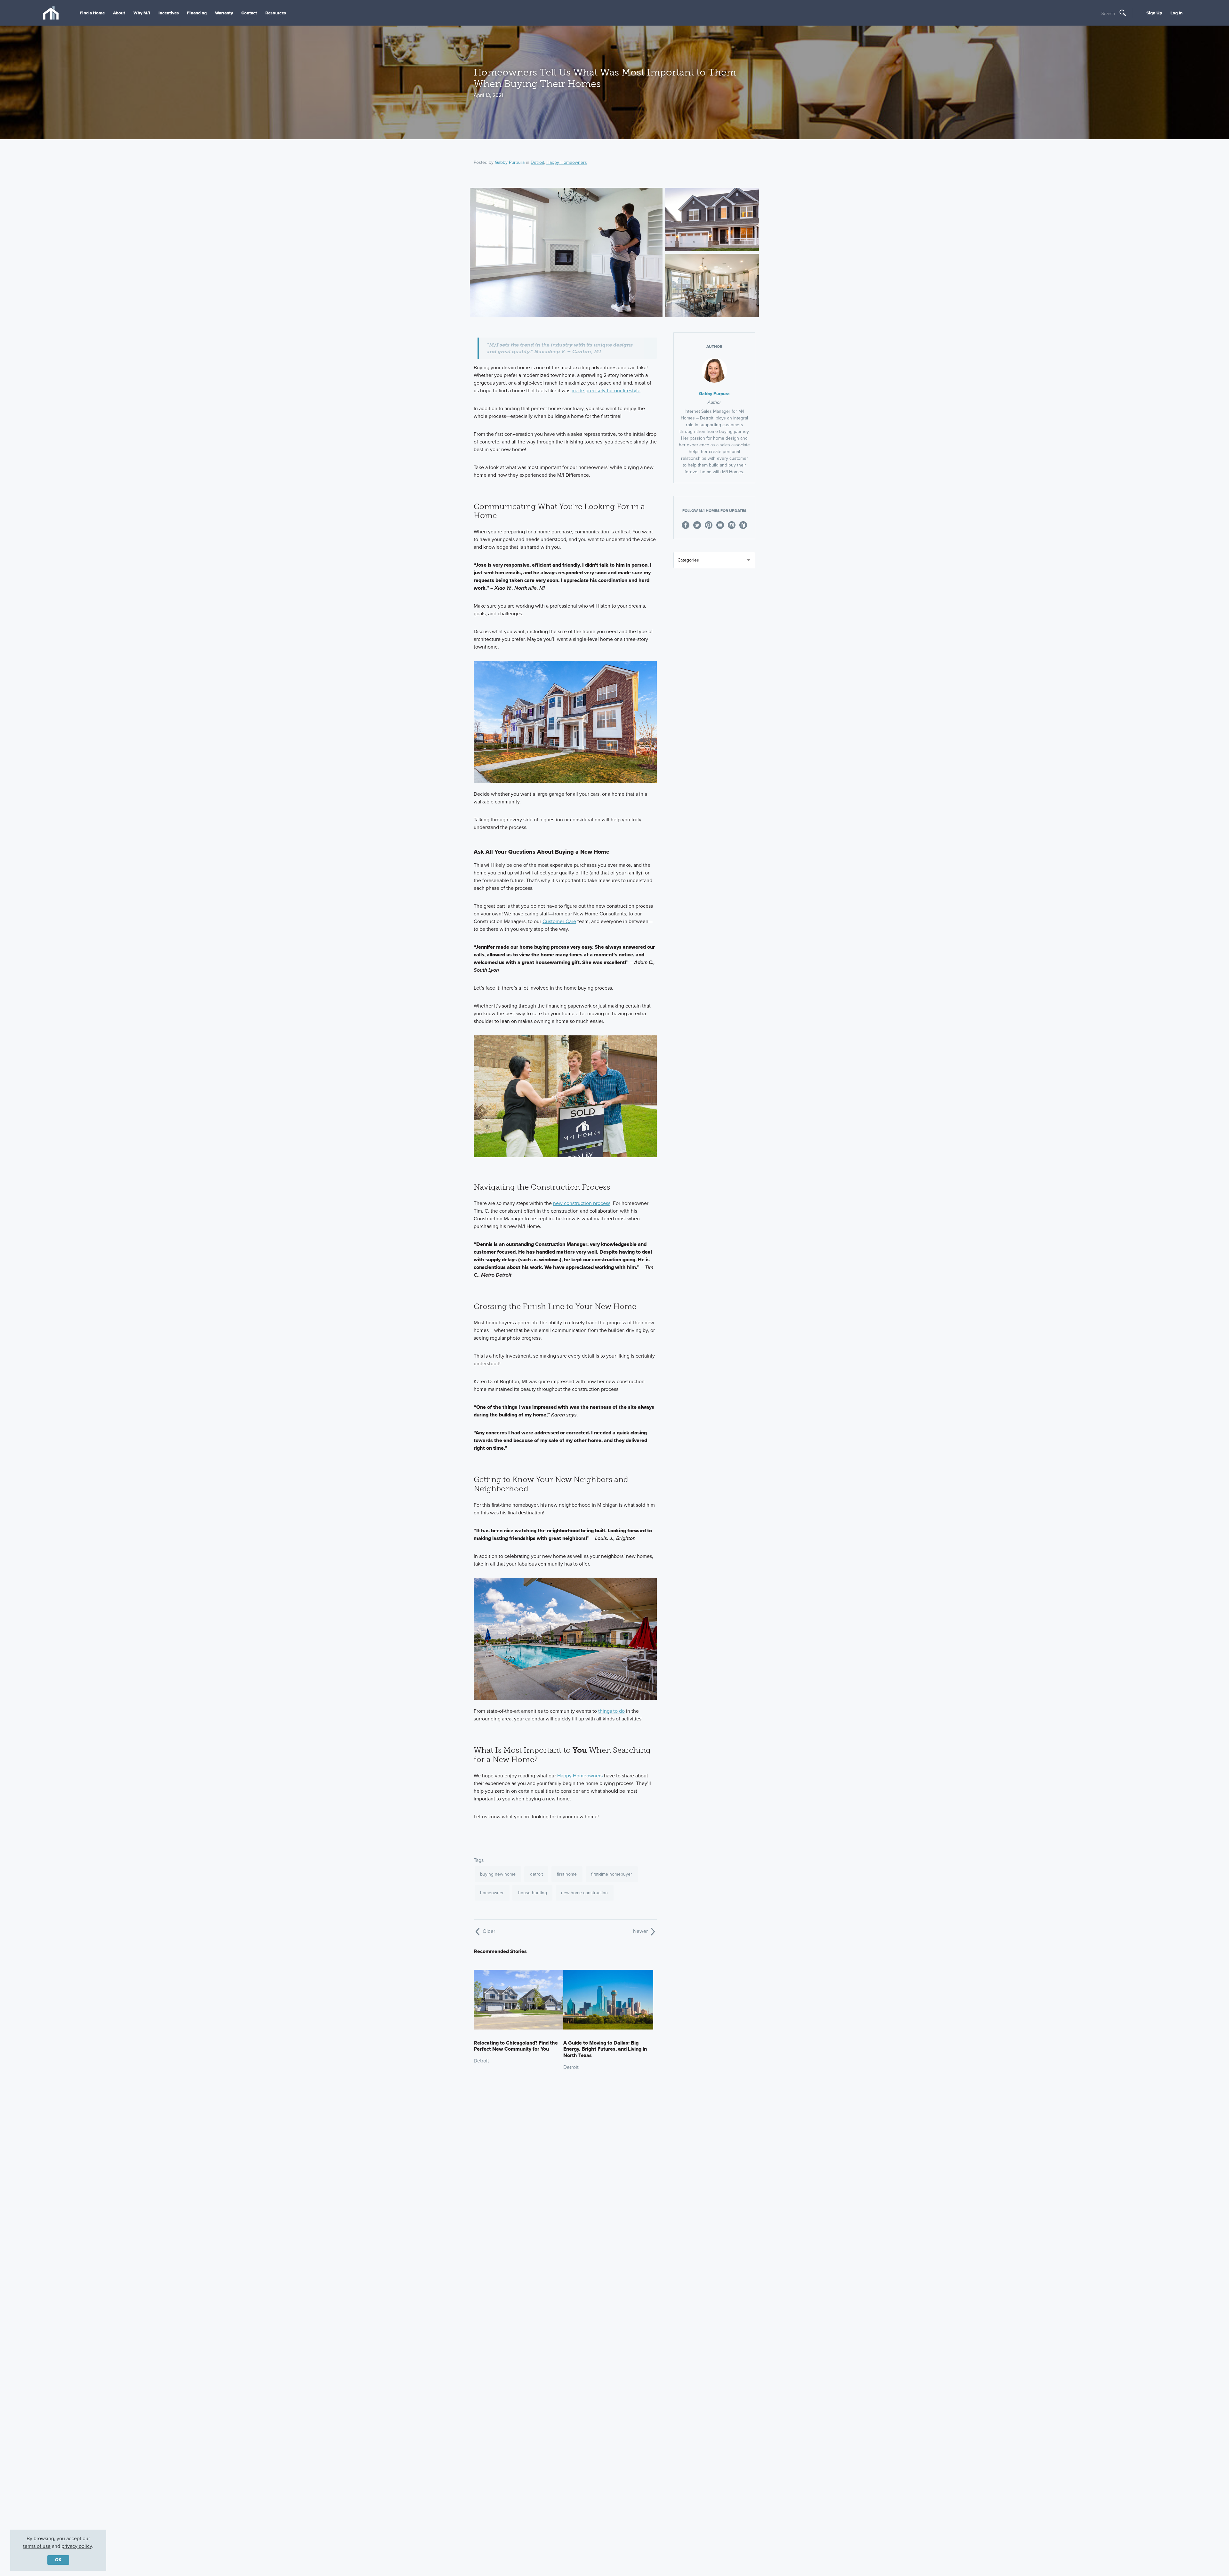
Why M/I (142, 13)
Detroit (537, 162)
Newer (641, 1931)
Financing (197, 13)
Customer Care (559, 921)
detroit (536, 1874)
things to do (611, 1711)
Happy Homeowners (567, 162)
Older (488, 1931)
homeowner (492, 1893)
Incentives (169, 13)
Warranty (224, 13)
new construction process (582, 1203)
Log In (1177, 13)
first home (567, 1874)
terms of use (37, 2546)
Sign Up (1154, 13)
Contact (249, 13)
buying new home (498, 1874)
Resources (276, 13)
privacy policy (77, 2546)
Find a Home (92, 13)
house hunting (533, 1893)
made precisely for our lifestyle (606, 391)
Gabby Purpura (510, 162)
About (119, 13)
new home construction (584, 1893)
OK (58, 2560)
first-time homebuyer (612, 1874)
